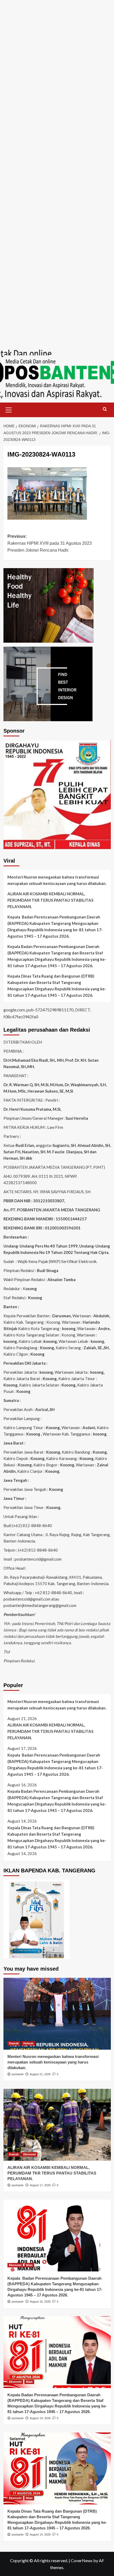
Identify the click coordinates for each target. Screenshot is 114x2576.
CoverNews (82, 2560)
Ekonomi (30, 2154)
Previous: (50, 543)
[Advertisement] (57, 57)
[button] (9, 409)
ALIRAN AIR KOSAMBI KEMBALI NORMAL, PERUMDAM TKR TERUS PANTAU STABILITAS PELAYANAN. (50, 900)
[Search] (105, 409)
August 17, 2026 (40, 2185)
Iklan (29, 2265)
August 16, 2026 (40, 2302)
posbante (18, 2074)
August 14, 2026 (40, 2418)
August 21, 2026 (40, 2074)
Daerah (14, 2043)
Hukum (28, 2043)
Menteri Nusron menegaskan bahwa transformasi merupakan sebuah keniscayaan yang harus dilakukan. (57, 880)
